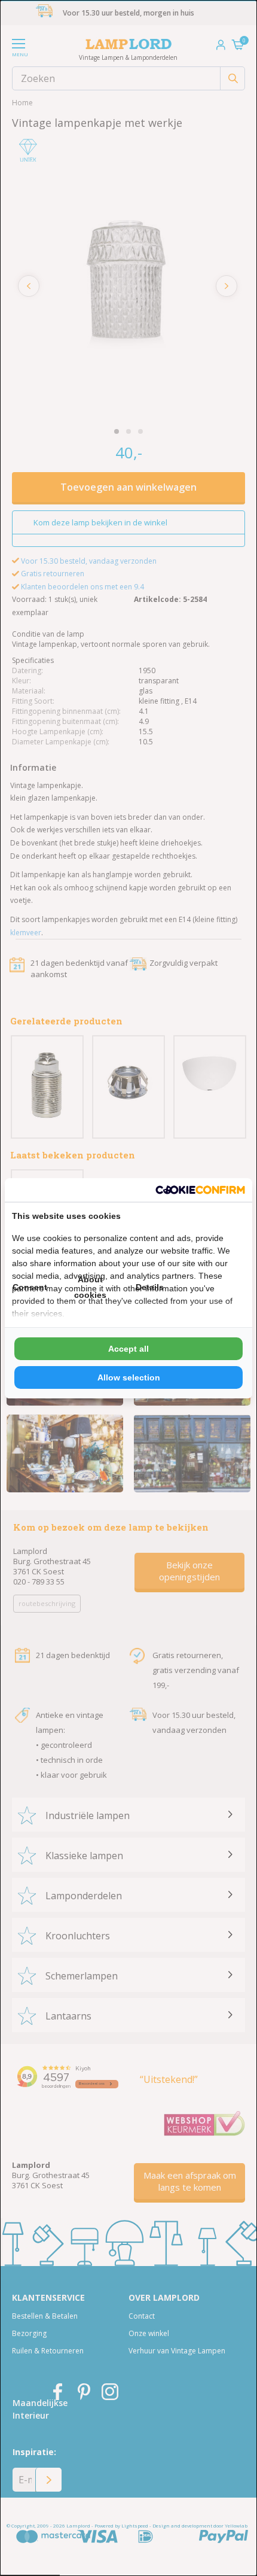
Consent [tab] (30, 1287)
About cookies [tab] (90, 1287)
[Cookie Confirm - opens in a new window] (200, 1190)
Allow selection (129, 1377)
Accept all (128, 1349)
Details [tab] (150, 1287)
